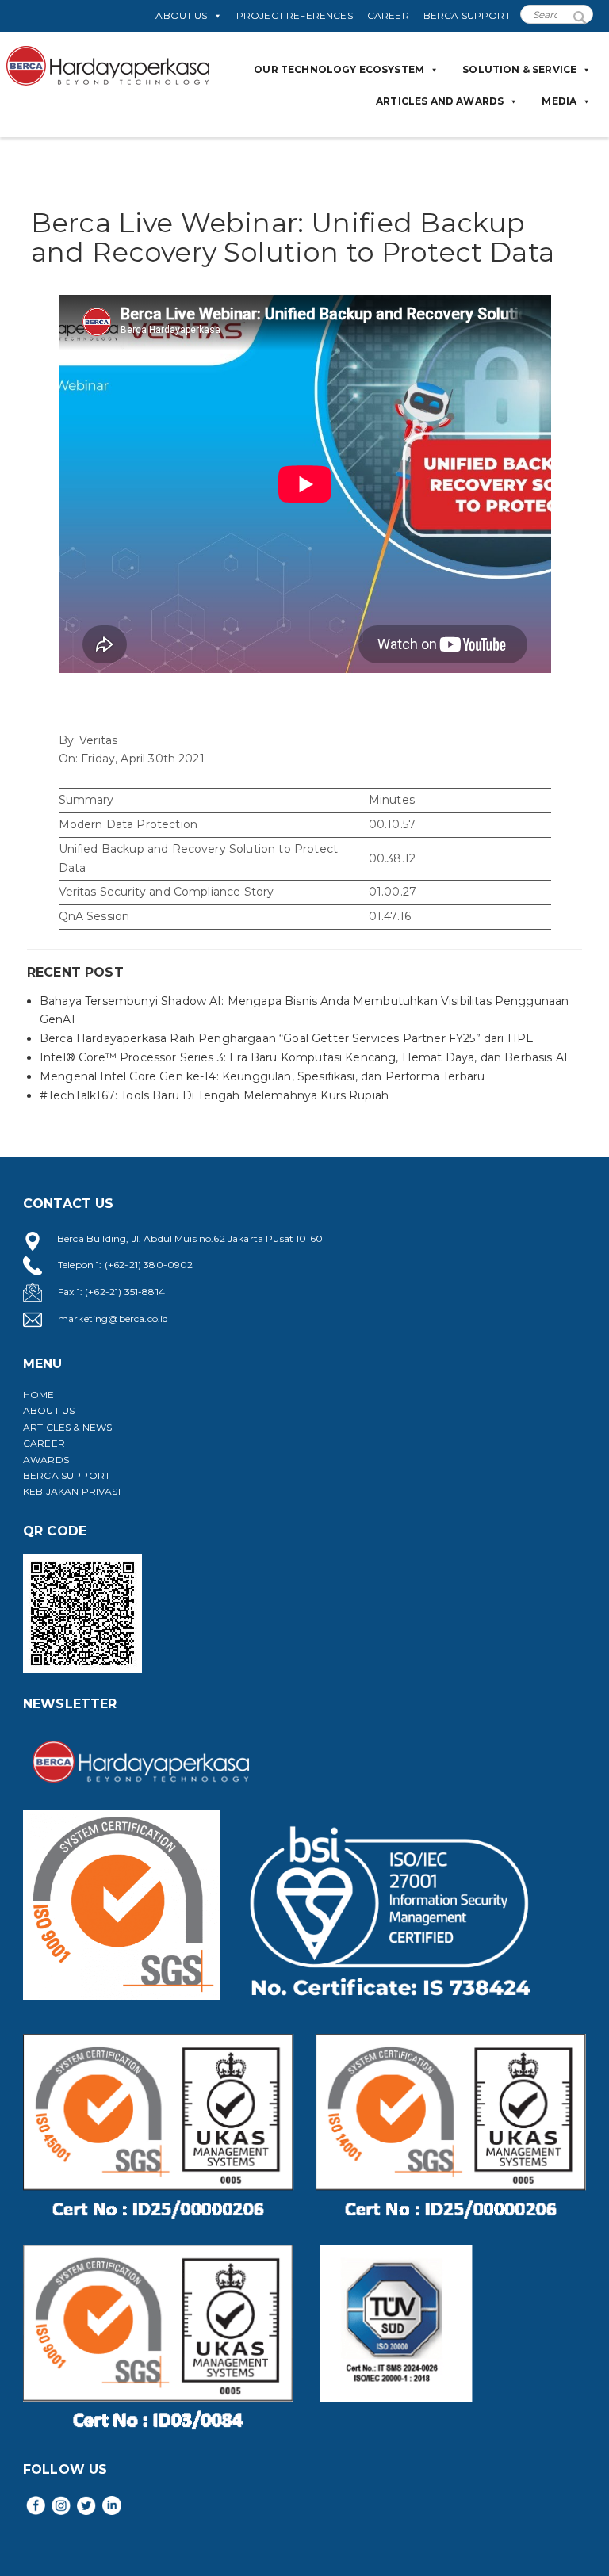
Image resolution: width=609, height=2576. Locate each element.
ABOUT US (181, 15)
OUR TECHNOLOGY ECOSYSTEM (339, 69)
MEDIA (559, 101)
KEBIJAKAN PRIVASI (72, 1491)
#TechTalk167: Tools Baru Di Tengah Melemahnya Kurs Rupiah (214, 1095)
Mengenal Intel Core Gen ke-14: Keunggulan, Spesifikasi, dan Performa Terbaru (262, 1076)
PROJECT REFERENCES (295, 15)
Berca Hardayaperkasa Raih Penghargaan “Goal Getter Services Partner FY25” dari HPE (287, 1038)
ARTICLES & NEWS (67, 1427)
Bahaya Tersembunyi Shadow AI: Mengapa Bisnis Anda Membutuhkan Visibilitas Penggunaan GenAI (304, 1011)
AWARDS (46, 1460)
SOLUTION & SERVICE (519, 69)
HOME (39, 1395)
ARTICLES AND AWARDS (440, 101)
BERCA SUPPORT (467, 15)
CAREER (388, 15)
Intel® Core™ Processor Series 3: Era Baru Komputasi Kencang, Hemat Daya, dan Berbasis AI (304, 1057)
